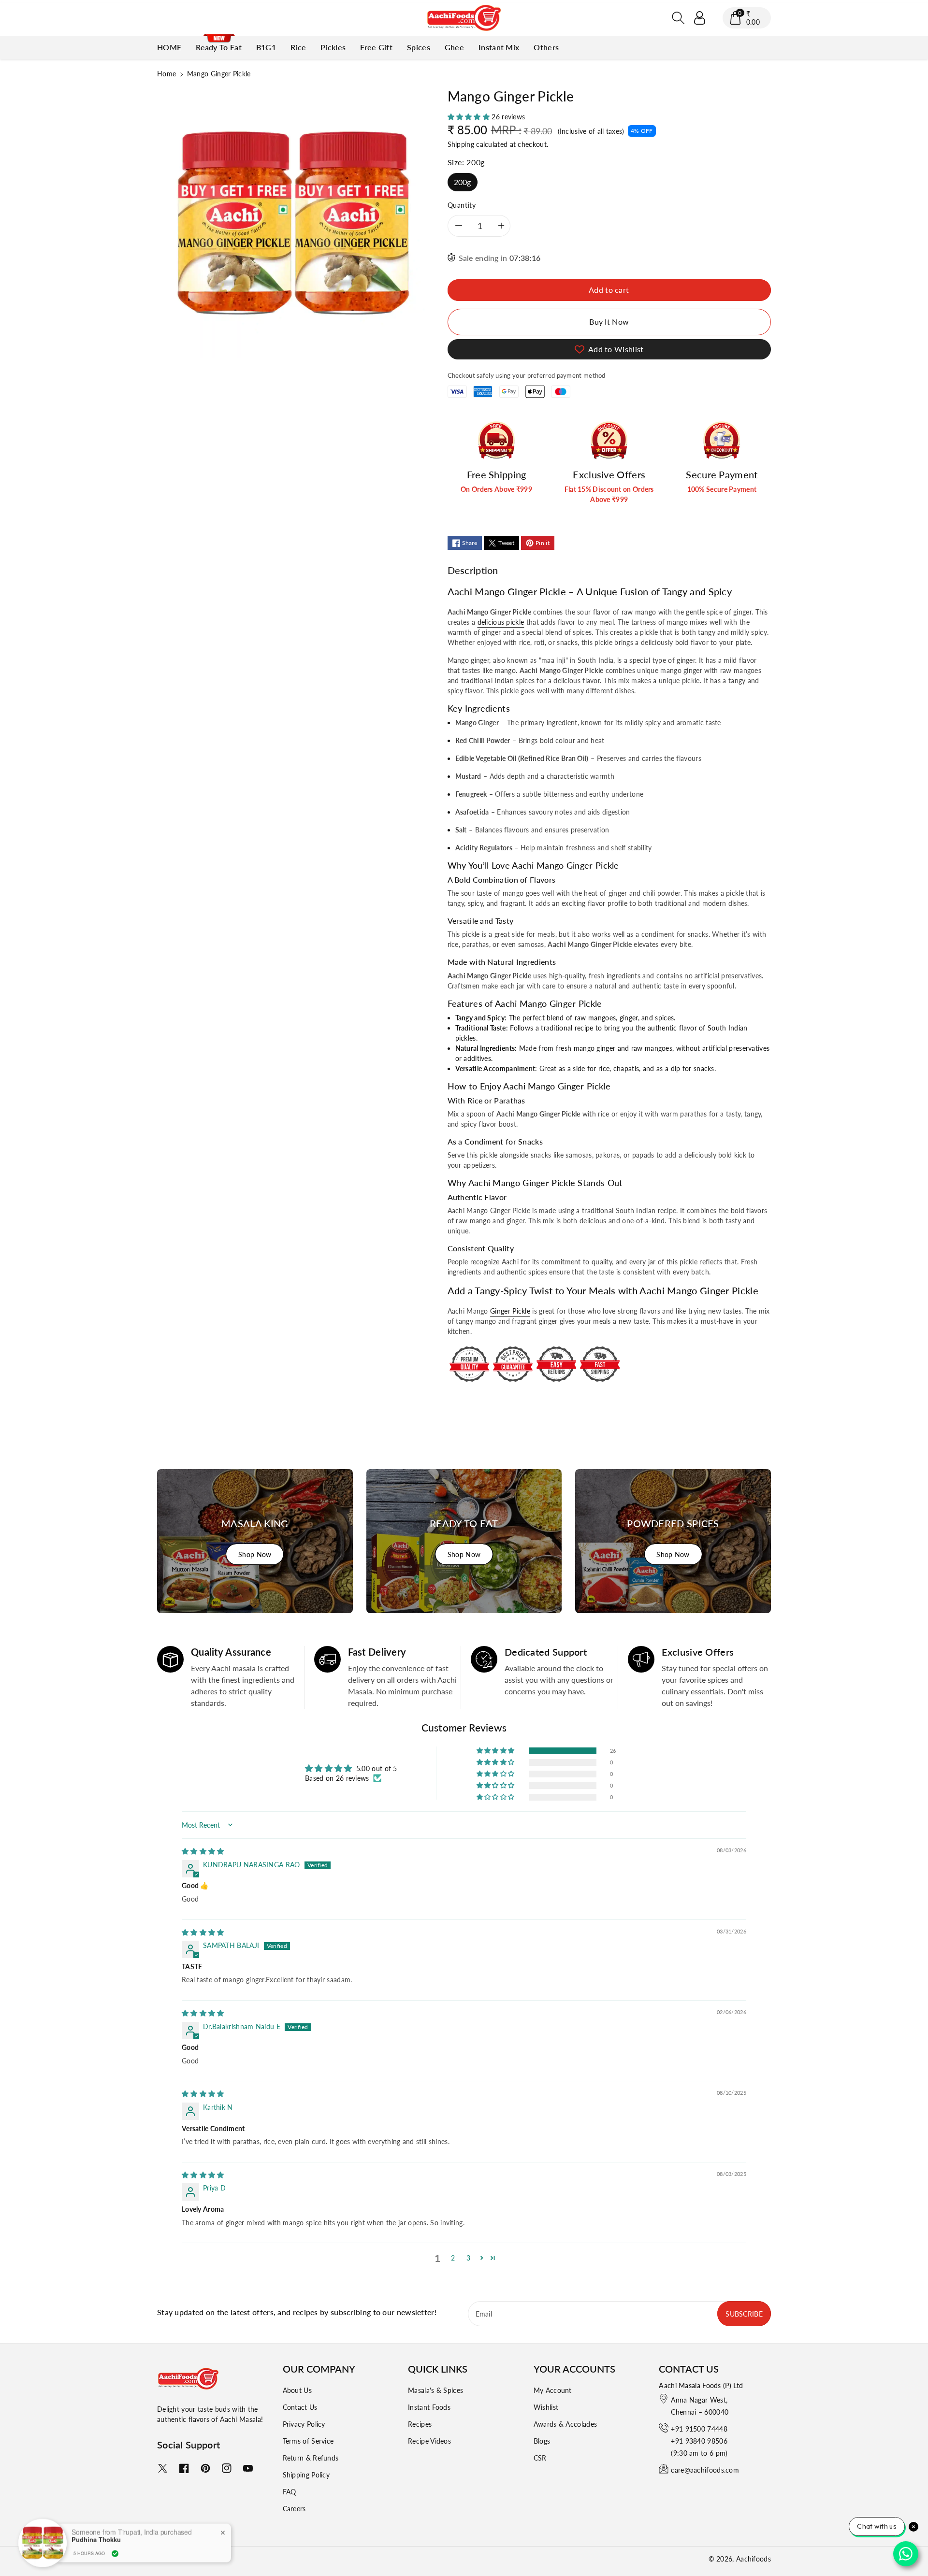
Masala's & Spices (435, 2390)
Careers (294, 2509)
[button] (679, 18)
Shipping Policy (306, 2475)
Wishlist (546, 2407)
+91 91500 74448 (699, 2429)
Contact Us (300, 2407)
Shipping (461, 144)
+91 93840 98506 (699, 2441)
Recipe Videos (429, 2441)
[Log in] (700, 18)
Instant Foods (429, 2407)
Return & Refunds (311, 2458)
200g (463, 182)
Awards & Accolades (565, 2424)
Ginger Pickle (510, 1311)
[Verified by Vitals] (115, 2553)
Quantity (462, 205)
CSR (540, 2458)
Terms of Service (308, 2441)
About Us (297, 2390)
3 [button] (468, 2258)
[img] (203, 1851)
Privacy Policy (304, 2424)
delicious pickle (501, 622)
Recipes (420, 2424)
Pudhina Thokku (96, 2539)
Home (167, 74)
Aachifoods (754, 2559)
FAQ (290, 2492)
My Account (553, 2390)
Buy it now (609, 322)
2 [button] (453, 2258)
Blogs (542, 2441)
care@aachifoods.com (705, 2470)
